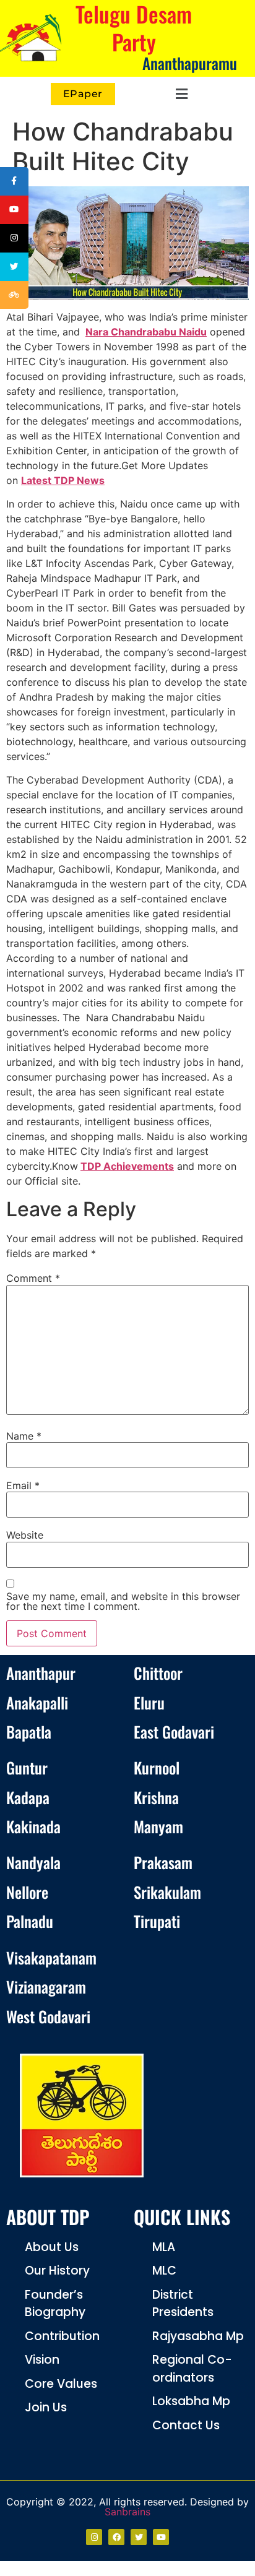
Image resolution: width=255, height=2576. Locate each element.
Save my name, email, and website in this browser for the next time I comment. (123, 1601)
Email (23, 1485)
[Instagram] (94, 2537)
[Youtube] (161, 2537)
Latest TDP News (63, 480)
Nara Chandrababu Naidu (146, 332)
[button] (179, 94)
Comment (33, 1278)
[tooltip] (14, 181)
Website (25, 1535)
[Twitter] (139, 2537)
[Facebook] (116, 2537)
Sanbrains (127, 2512)
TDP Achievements (127, 1166)
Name (24, 1436)
